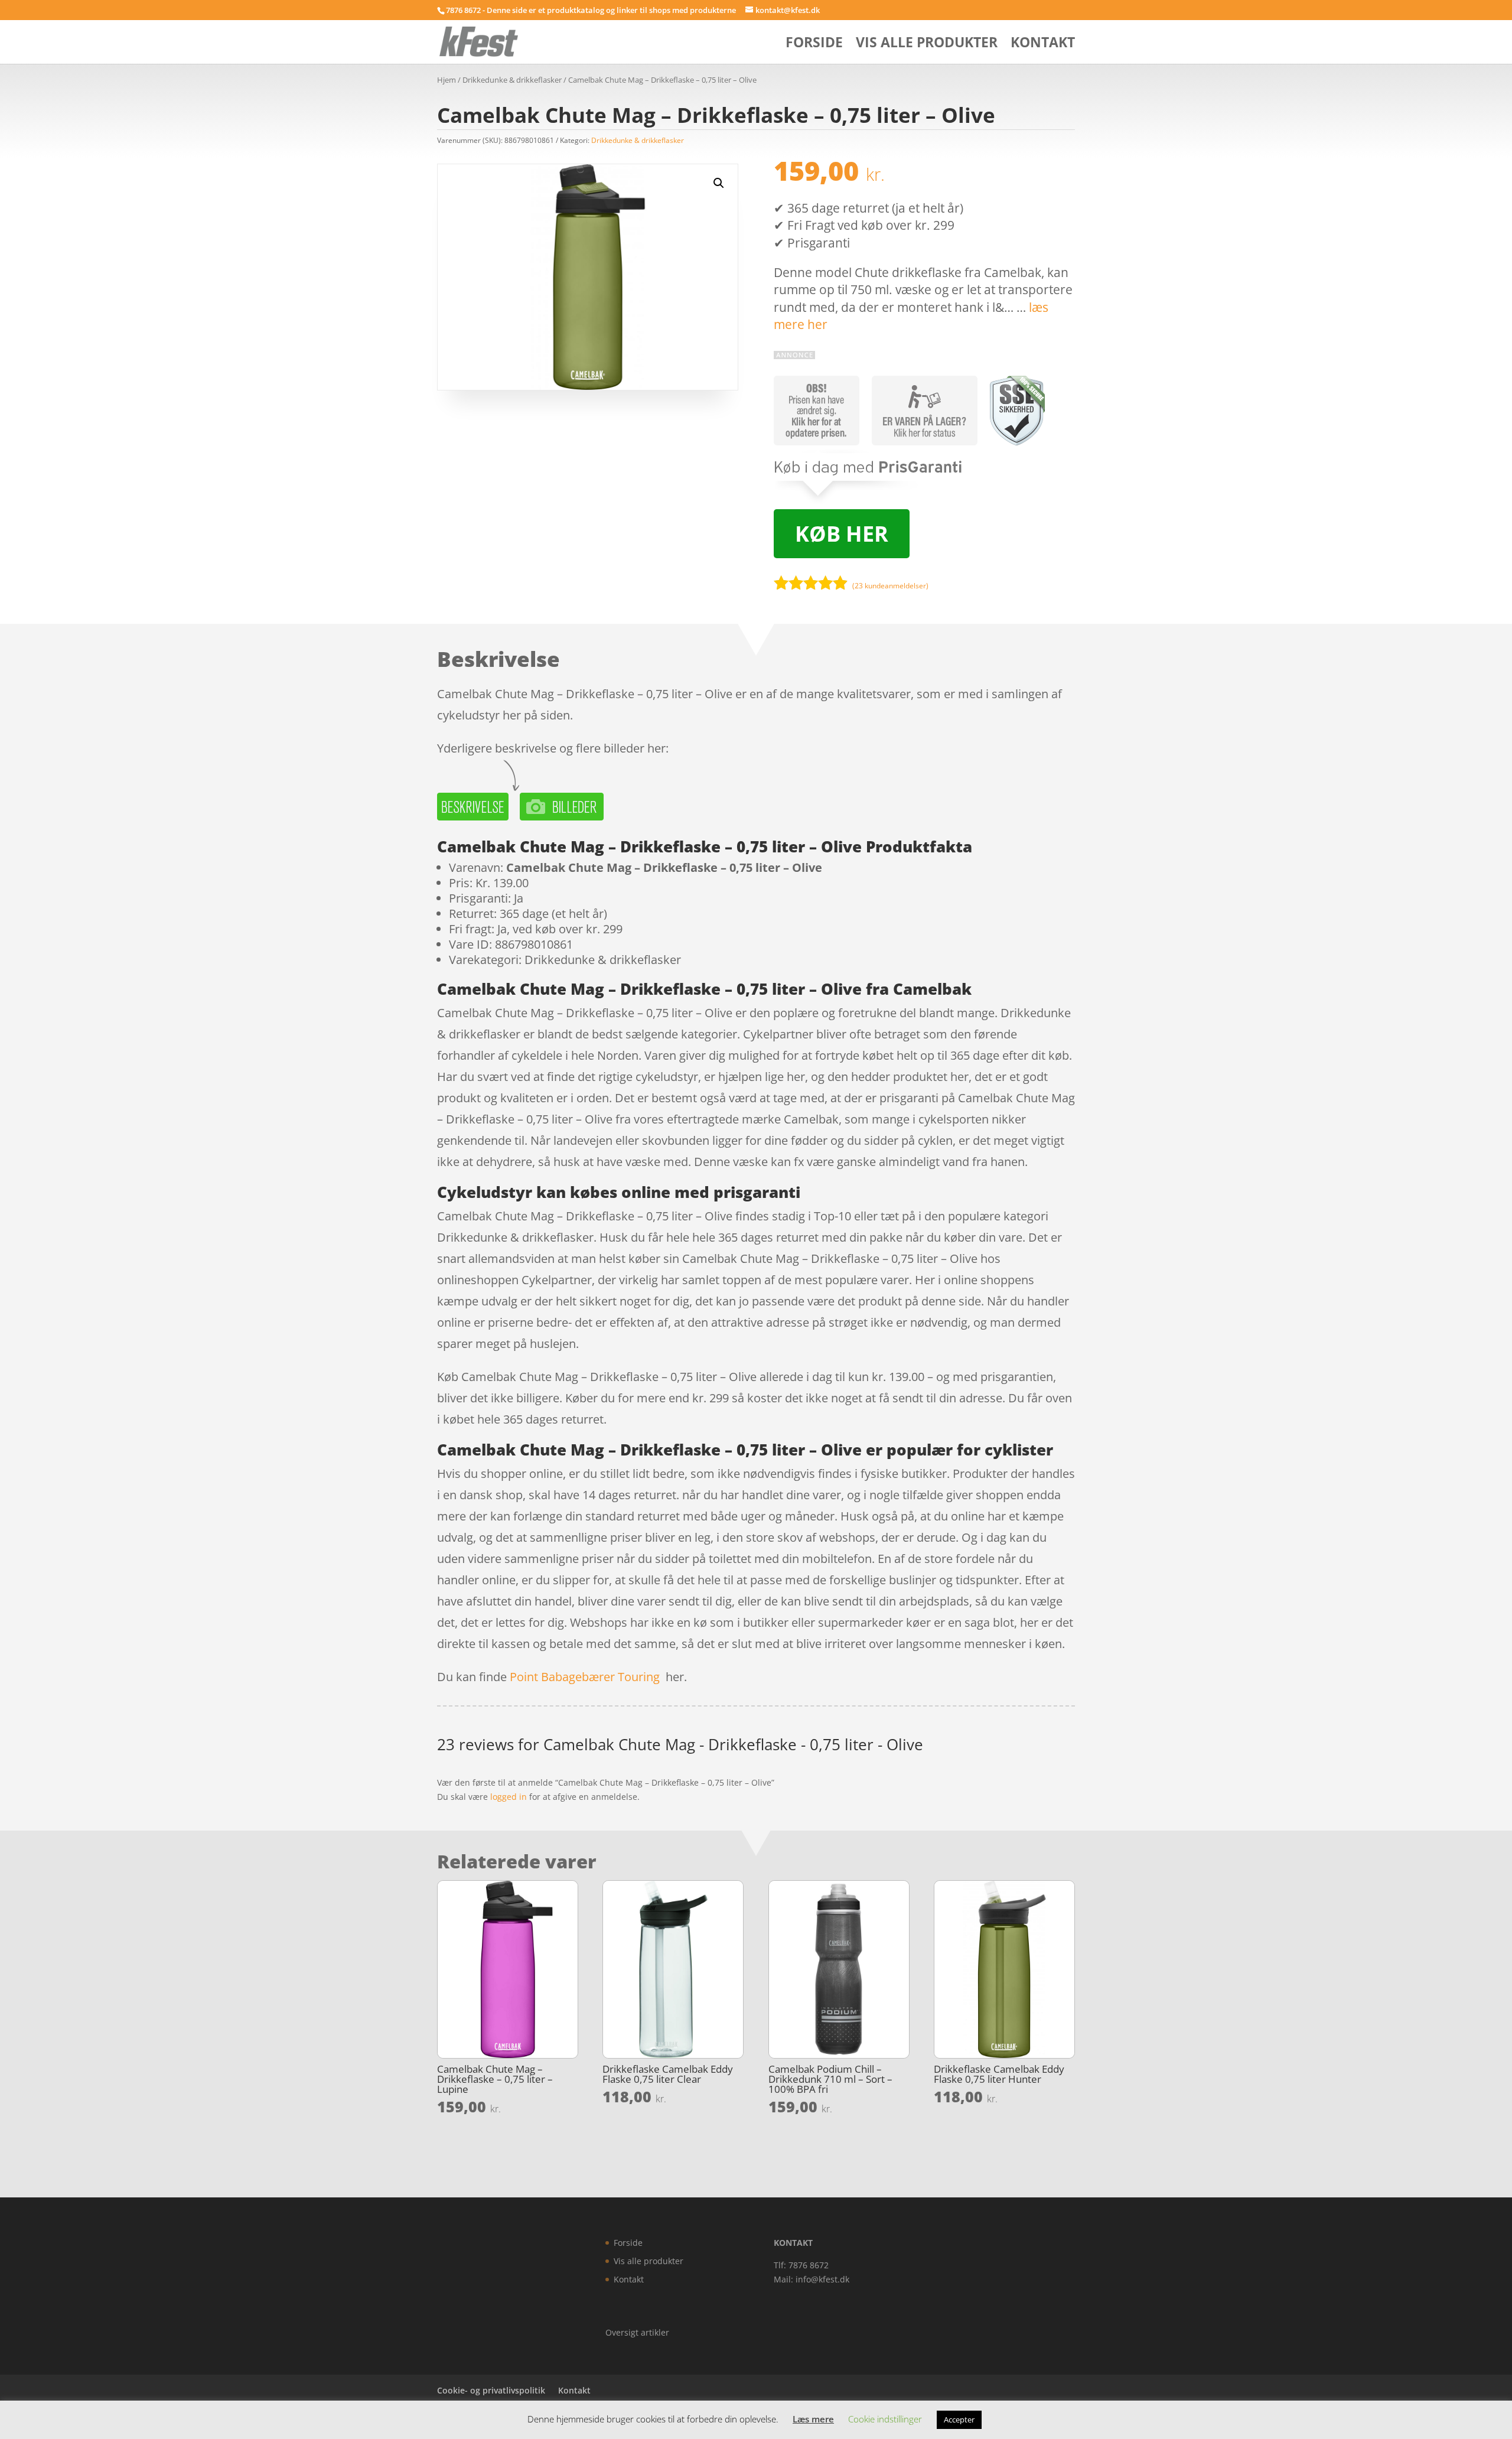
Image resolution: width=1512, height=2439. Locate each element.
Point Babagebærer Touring (585, 1677)
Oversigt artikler (637, 2332)
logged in (509, 1797)
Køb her (842, 534)
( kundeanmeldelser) (890, 586)
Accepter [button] (959, 2420)
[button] (719, 183)
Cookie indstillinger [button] (885, 2419)
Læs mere (813, 2419)
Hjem (447, 80)
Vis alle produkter (927, 45)
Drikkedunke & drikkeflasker (512, 80)
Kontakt (1043, 45)
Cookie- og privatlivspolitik (491, 2390)
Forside (814, 45)
